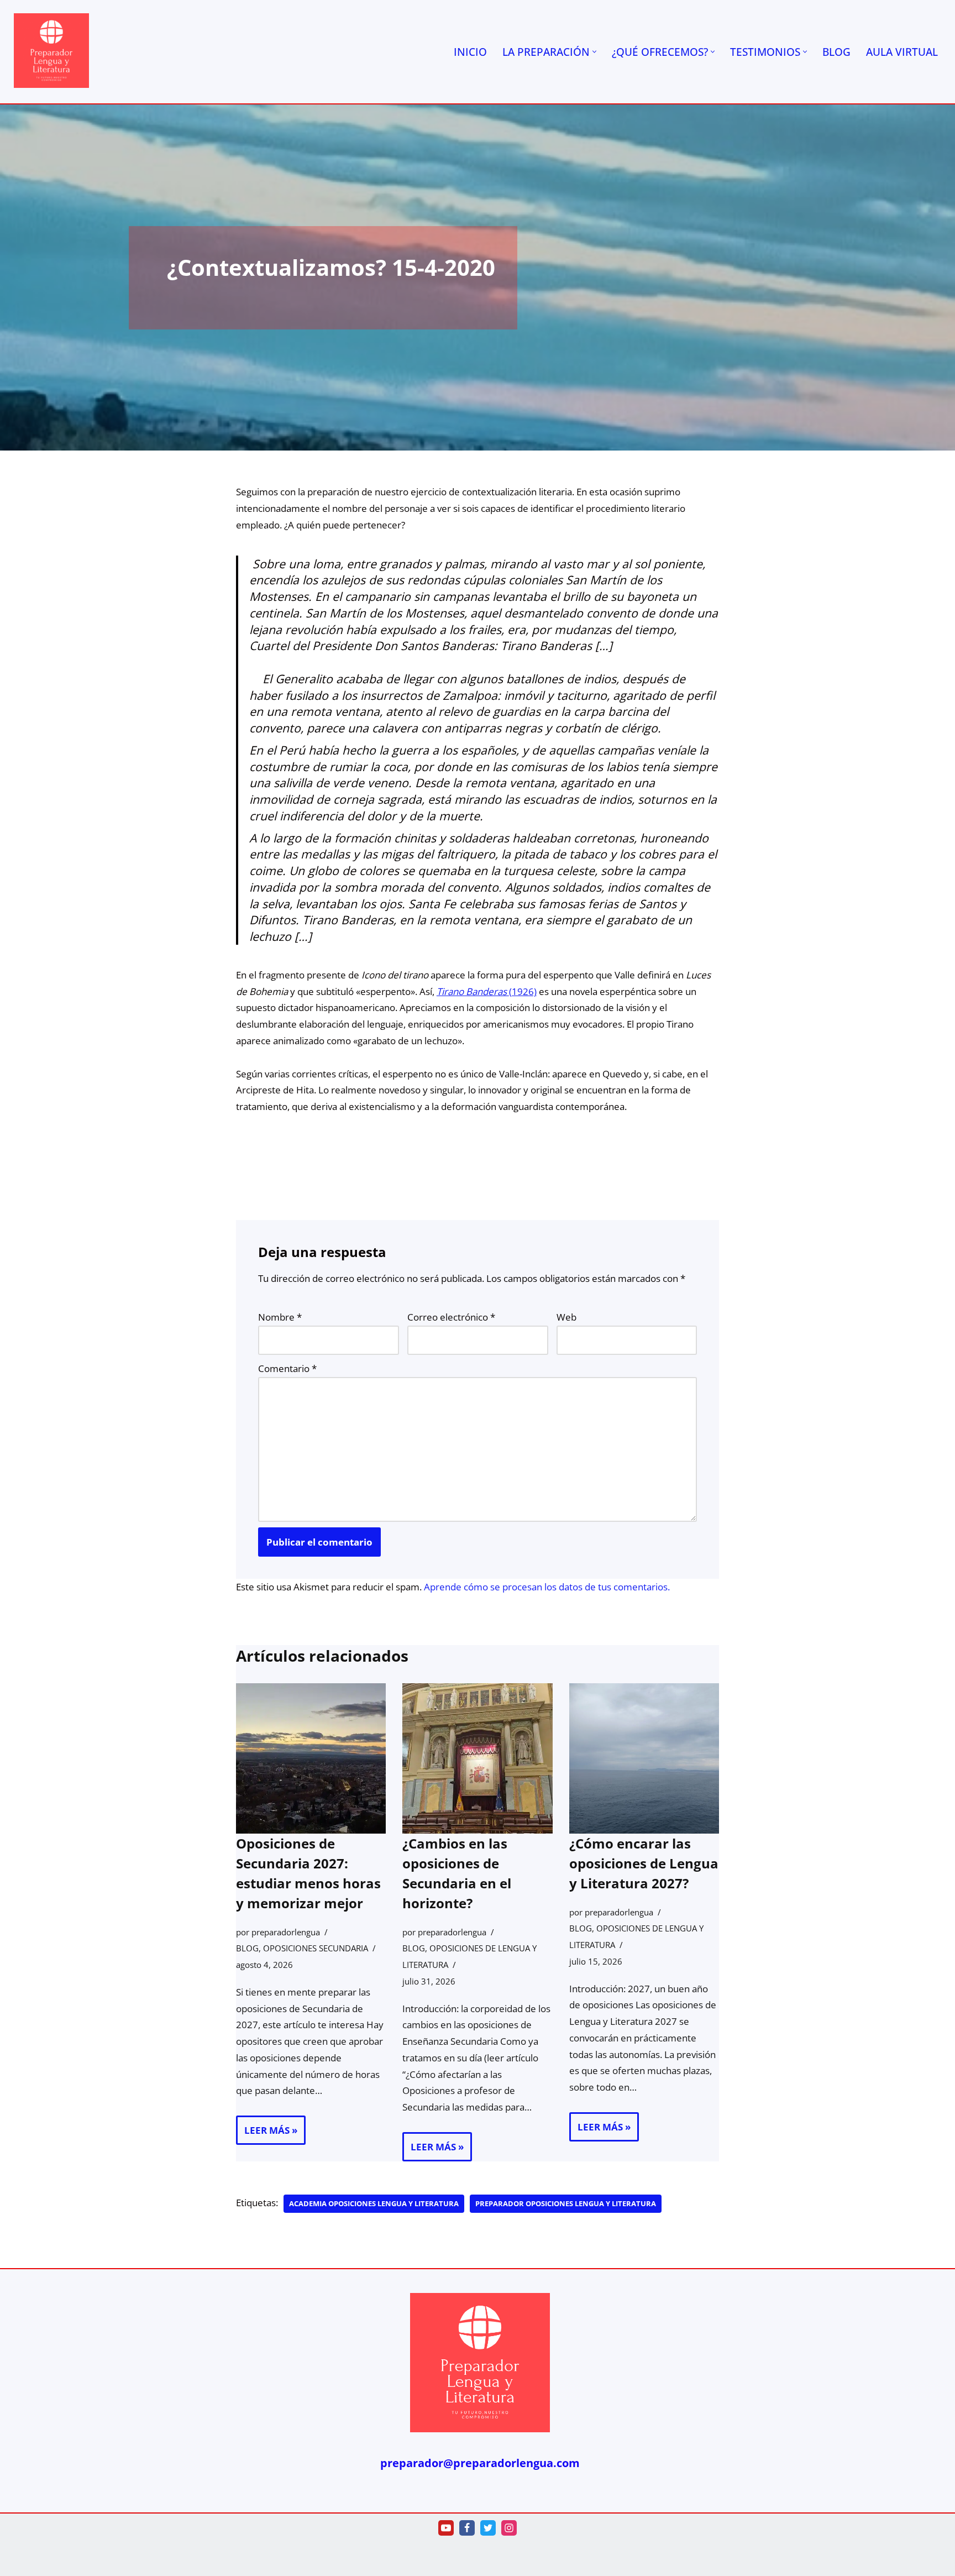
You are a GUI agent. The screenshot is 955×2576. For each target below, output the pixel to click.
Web (566, 1317)
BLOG (836, 52)
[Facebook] (467, 2528)
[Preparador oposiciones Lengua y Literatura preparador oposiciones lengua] (51, 51)
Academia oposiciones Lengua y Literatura (374, 2203)
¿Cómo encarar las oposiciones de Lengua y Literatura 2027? (644, 1863)
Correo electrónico (451, 1317)
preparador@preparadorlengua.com (480, 2463)
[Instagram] (509, 2528)
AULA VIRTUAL (902, 52)
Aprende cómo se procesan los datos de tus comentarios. (547, 1587)
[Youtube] (446, 2528)
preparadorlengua (286, 1931)
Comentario (287, 1368)
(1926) (487, 991)
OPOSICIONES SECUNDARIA (316, 1948)
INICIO (470, 52)
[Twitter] (488, 2528)
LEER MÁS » (267, 2134)
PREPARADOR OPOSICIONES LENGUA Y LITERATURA (566, 2203)
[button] (594, 52)
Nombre (280, 1317)
